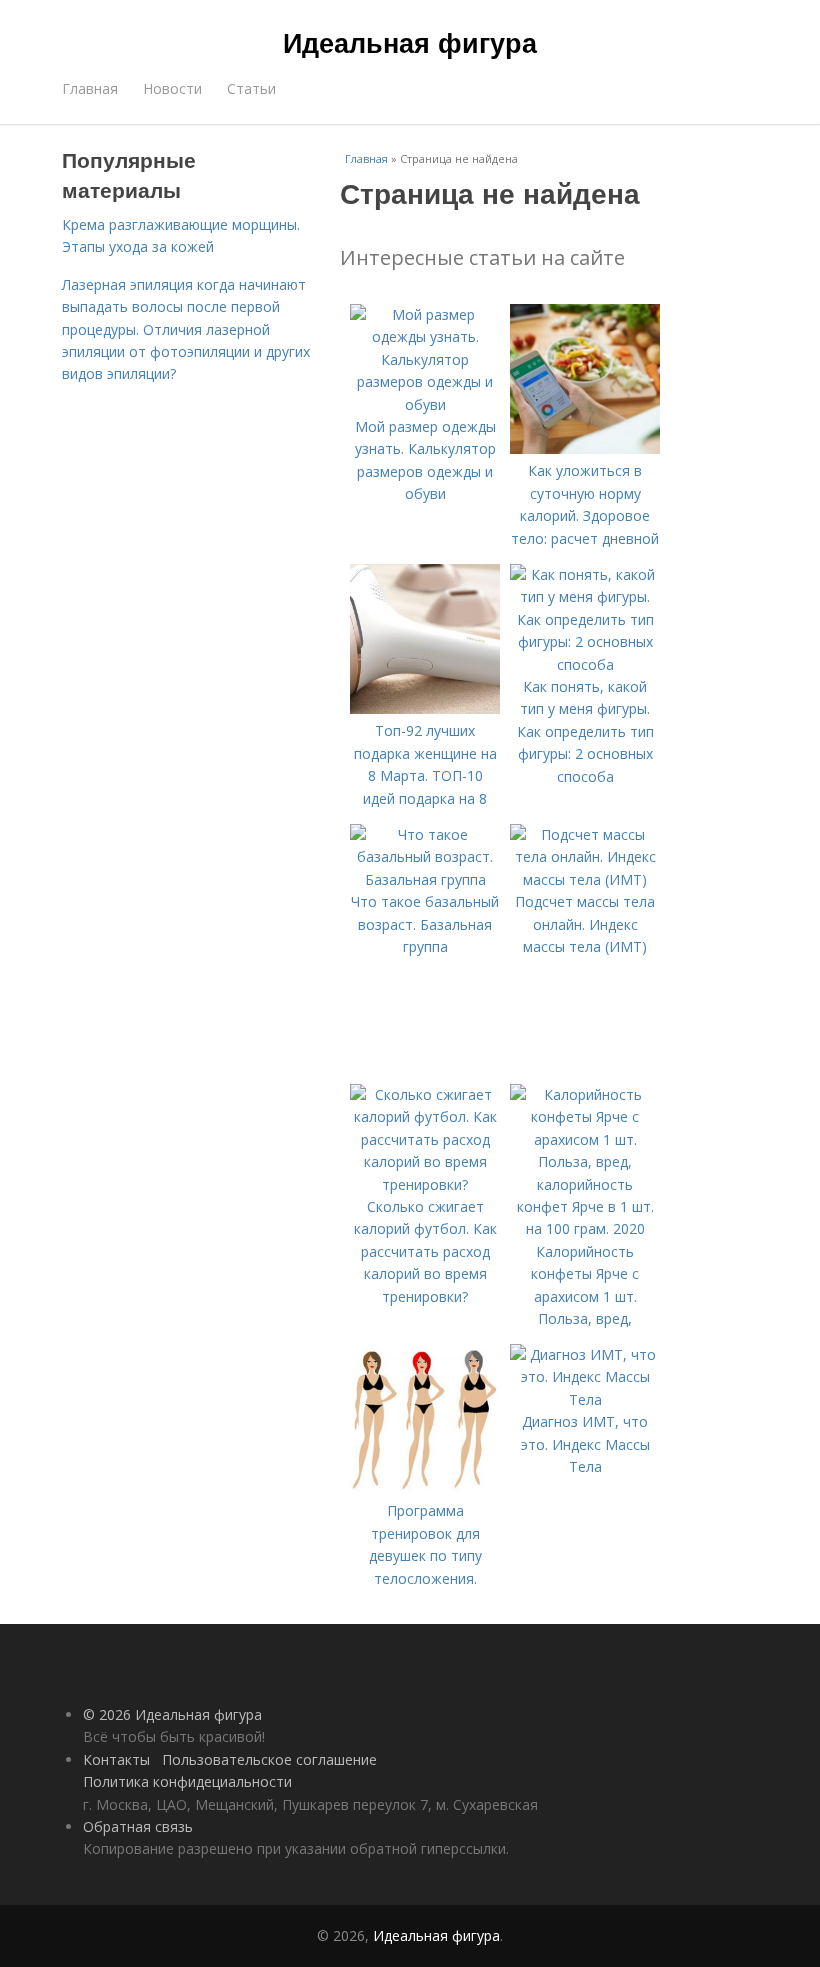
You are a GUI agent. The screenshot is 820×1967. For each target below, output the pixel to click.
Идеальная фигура (410, 42)
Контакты (116, 1759)
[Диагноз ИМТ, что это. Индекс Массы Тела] (585, 1399)
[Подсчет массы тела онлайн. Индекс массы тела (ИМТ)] (585, 879)
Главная (90, 88)
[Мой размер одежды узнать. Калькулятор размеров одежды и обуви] (425, 404)
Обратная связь (138, 1826)
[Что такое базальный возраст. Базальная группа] (425, 879)
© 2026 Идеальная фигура (172, 1714)
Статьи (251, 88)
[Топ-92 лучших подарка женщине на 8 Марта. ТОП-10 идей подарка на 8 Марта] (425, 708)
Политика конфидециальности (187, 1781)
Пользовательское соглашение (269, 1759)
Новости (172, 88)
